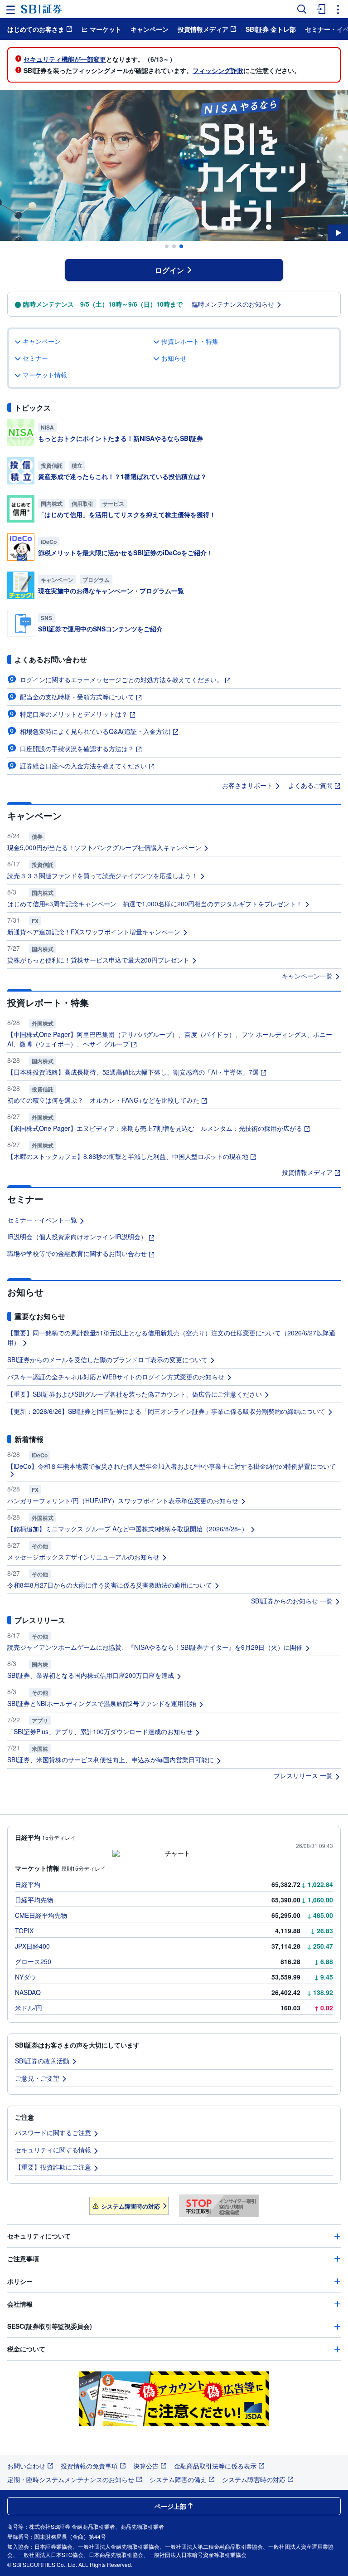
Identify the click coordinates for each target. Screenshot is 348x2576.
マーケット (106, 29)
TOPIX (24, 1931)
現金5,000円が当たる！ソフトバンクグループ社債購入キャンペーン (104, 847)
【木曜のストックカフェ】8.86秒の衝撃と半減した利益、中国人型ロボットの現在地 (128, 1156)
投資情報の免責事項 (89, 2466)
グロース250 (33, 1961)
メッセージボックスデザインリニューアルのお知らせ (83, 1557)
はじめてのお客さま (36, 29)
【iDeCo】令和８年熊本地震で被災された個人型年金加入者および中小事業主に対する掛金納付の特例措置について (172, 1466)
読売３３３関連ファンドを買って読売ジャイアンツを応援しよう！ (102, 875)
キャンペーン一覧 (307, 976)
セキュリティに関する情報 (53, 2150)
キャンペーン (150, 29)
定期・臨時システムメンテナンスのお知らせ (71, 2479)
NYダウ (26, 1977)
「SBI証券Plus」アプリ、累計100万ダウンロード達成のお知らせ (100, 1731)
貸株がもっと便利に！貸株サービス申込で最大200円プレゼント (98, 960)
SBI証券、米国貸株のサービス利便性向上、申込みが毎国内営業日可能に (111, 1760)
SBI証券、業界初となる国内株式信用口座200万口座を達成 (91, 1675)
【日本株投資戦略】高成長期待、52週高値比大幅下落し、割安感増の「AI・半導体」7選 (133, 1072)
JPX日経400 (32, 1946)
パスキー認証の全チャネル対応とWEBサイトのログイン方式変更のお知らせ (116, 1377)
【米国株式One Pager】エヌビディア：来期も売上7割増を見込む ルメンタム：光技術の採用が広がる (155, 1128)
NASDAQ (28, 1992)
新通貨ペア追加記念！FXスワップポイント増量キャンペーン (94, 932)
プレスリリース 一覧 (303, 1775)
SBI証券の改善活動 (42, 2061)
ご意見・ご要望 (37, 2078)
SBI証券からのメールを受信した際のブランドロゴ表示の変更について (107, 1359)
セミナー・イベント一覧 (42, 1220)
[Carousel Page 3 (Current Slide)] (181, 246)
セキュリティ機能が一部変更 (65, 59)
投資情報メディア (203, 29)
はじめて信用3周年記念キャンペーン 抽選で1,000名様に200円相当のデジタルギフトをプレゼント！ (155, 904)
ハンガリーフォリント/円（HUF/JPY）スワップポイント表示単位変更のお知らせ (123, 1501)
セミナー (35, 358)
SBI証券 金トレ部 (271, 29)
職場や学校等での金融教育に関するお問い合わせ (77, 1253)
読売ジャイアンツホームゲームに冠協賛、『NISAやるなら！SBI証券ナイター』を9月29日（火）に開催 (155, 1647)
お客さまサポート (247, 785)
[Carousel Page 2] (174, 246)
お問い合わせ (26, 2466)
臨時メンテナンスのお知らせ (233, 304)
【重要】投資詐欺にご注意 (53, 2167)
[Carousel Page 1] (167, 246)
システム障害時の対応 (130, 2206)
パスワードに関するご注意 (53, 2132)
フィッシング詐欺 (218, 70)
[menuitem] (320, 9)
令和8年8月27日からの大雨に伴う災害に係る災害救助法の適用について (110, 1585)
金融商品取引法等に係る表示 (215, 2466)
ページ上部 (170, 2506)
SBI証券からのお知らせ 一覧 (292, 1601)
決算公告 (146, 2466)
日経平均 (28, 1884)
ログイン (169, 270)
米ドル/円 (29, 2008)
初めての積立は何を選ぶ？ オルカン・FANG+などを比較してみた (103, 1100)
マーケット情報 (45, 375)
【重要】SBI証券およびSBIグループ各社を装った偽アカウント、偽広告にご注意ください (135, 1394)
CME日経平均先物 (41, 1915)
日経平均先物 (34, 1900)
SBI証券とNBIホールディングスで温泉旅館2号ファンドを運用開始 (102, 1703)
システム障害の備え (178, 2479)
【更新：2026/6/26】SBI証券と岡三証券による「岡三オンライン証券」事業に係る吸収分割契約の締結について (166, 1411)
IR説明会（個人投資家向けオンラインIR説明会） (77, 1237)
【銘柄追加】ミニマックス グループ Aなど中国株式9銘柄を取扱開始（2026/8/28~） (128, 1529)
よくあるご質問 (310, 785)
